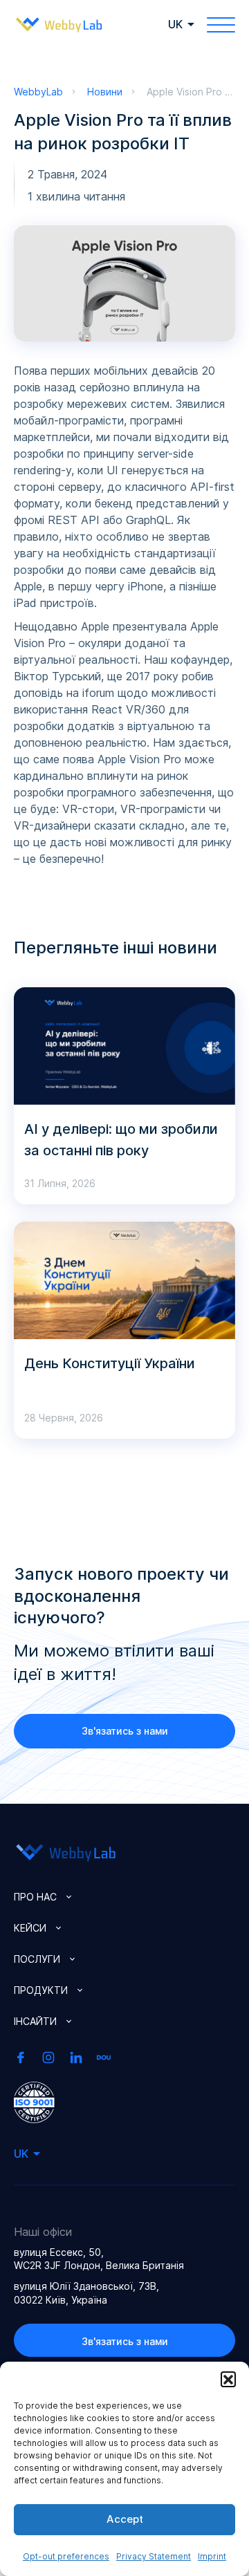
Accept (125, 2519)
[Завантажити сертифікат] (34, 2101)
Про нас (35, 1897)
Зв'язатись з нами (125, 1731)
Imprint (212, 2556)
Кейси (30, 1928)
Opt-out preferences (66, 2556)
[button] (228, 2379)
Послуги (37, 1959)
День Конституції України (110, 1363)
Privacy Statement (154, 2556)
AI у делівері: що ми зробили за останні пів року (121, 1140)
